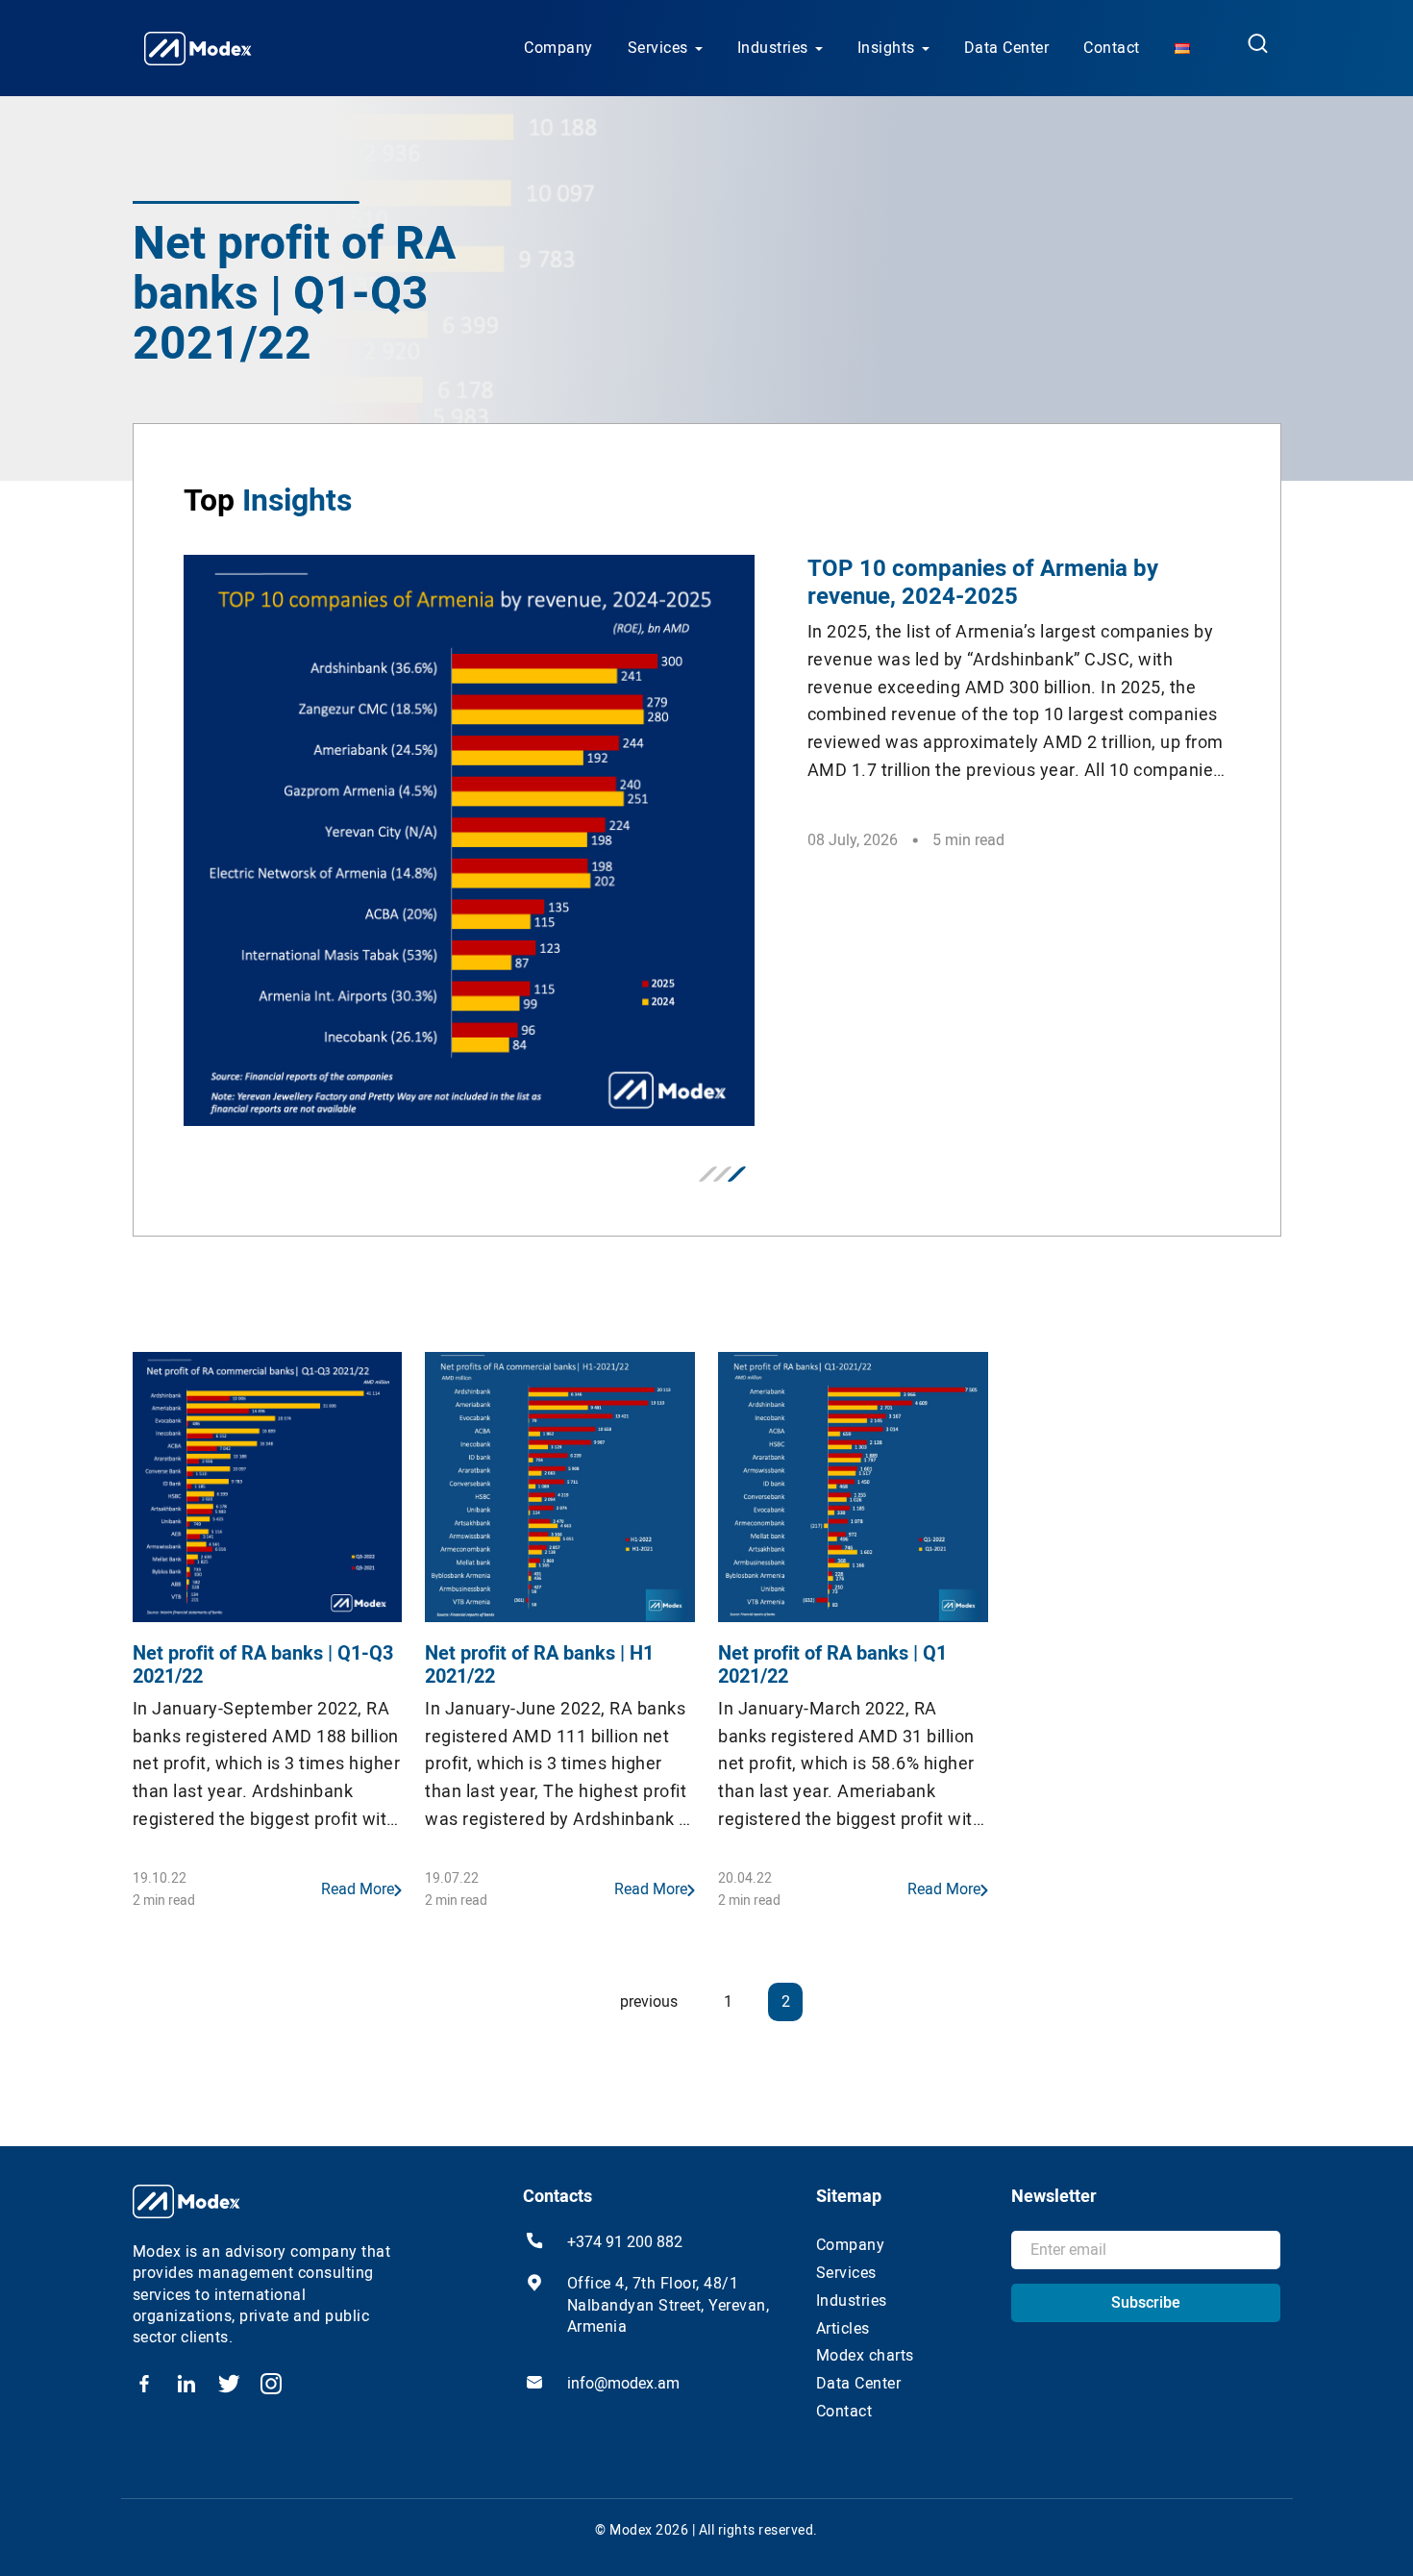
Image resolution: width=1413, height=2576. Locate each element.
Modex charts (865, 2355)
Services (658, 48)
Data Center (1007, 48)
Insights (886, 48)
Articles (843, 2328)
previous (649, 2001)
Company (558, 48)
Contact (1112, 48)
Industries (773, 48)
